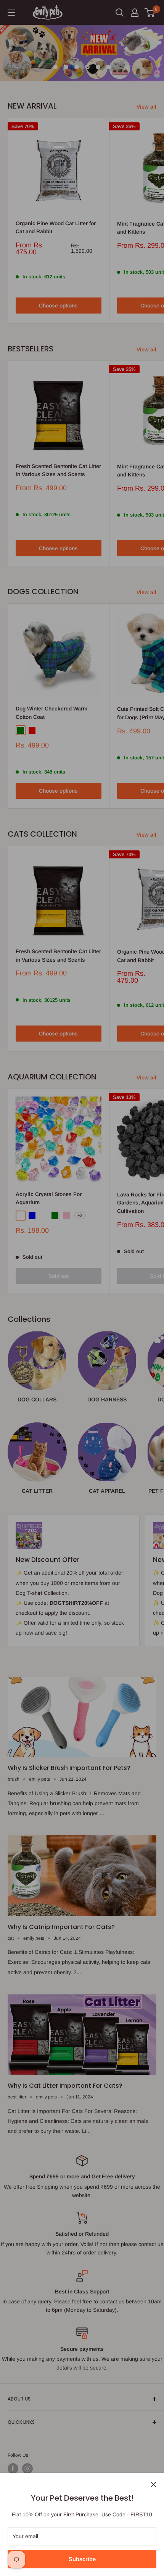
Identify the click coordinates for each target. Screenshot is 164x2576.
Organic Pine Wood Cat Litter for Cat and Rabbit (56, 228)
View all (146, 107)
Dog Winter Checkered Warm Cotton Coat (51, 713)
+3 (80, 1216)
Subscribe (82, 2559)
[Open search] (120, 13)
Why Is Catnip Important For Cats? (61, 1927)
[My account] (135, 13)
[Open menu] (11, 13)
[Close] (154, 2484)
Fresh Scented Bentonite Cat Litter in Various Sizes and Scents (58, 470)
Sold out (59, 1276)
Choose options (58, 306)
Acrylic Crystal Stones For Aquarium (49, 1198)
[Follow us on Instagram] (27, 2469)
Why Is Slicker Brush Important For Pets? (69, 1768)
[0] (150, 13)
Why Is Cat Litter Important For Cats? (65, 2086)
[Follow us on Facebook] (13, 2469)
